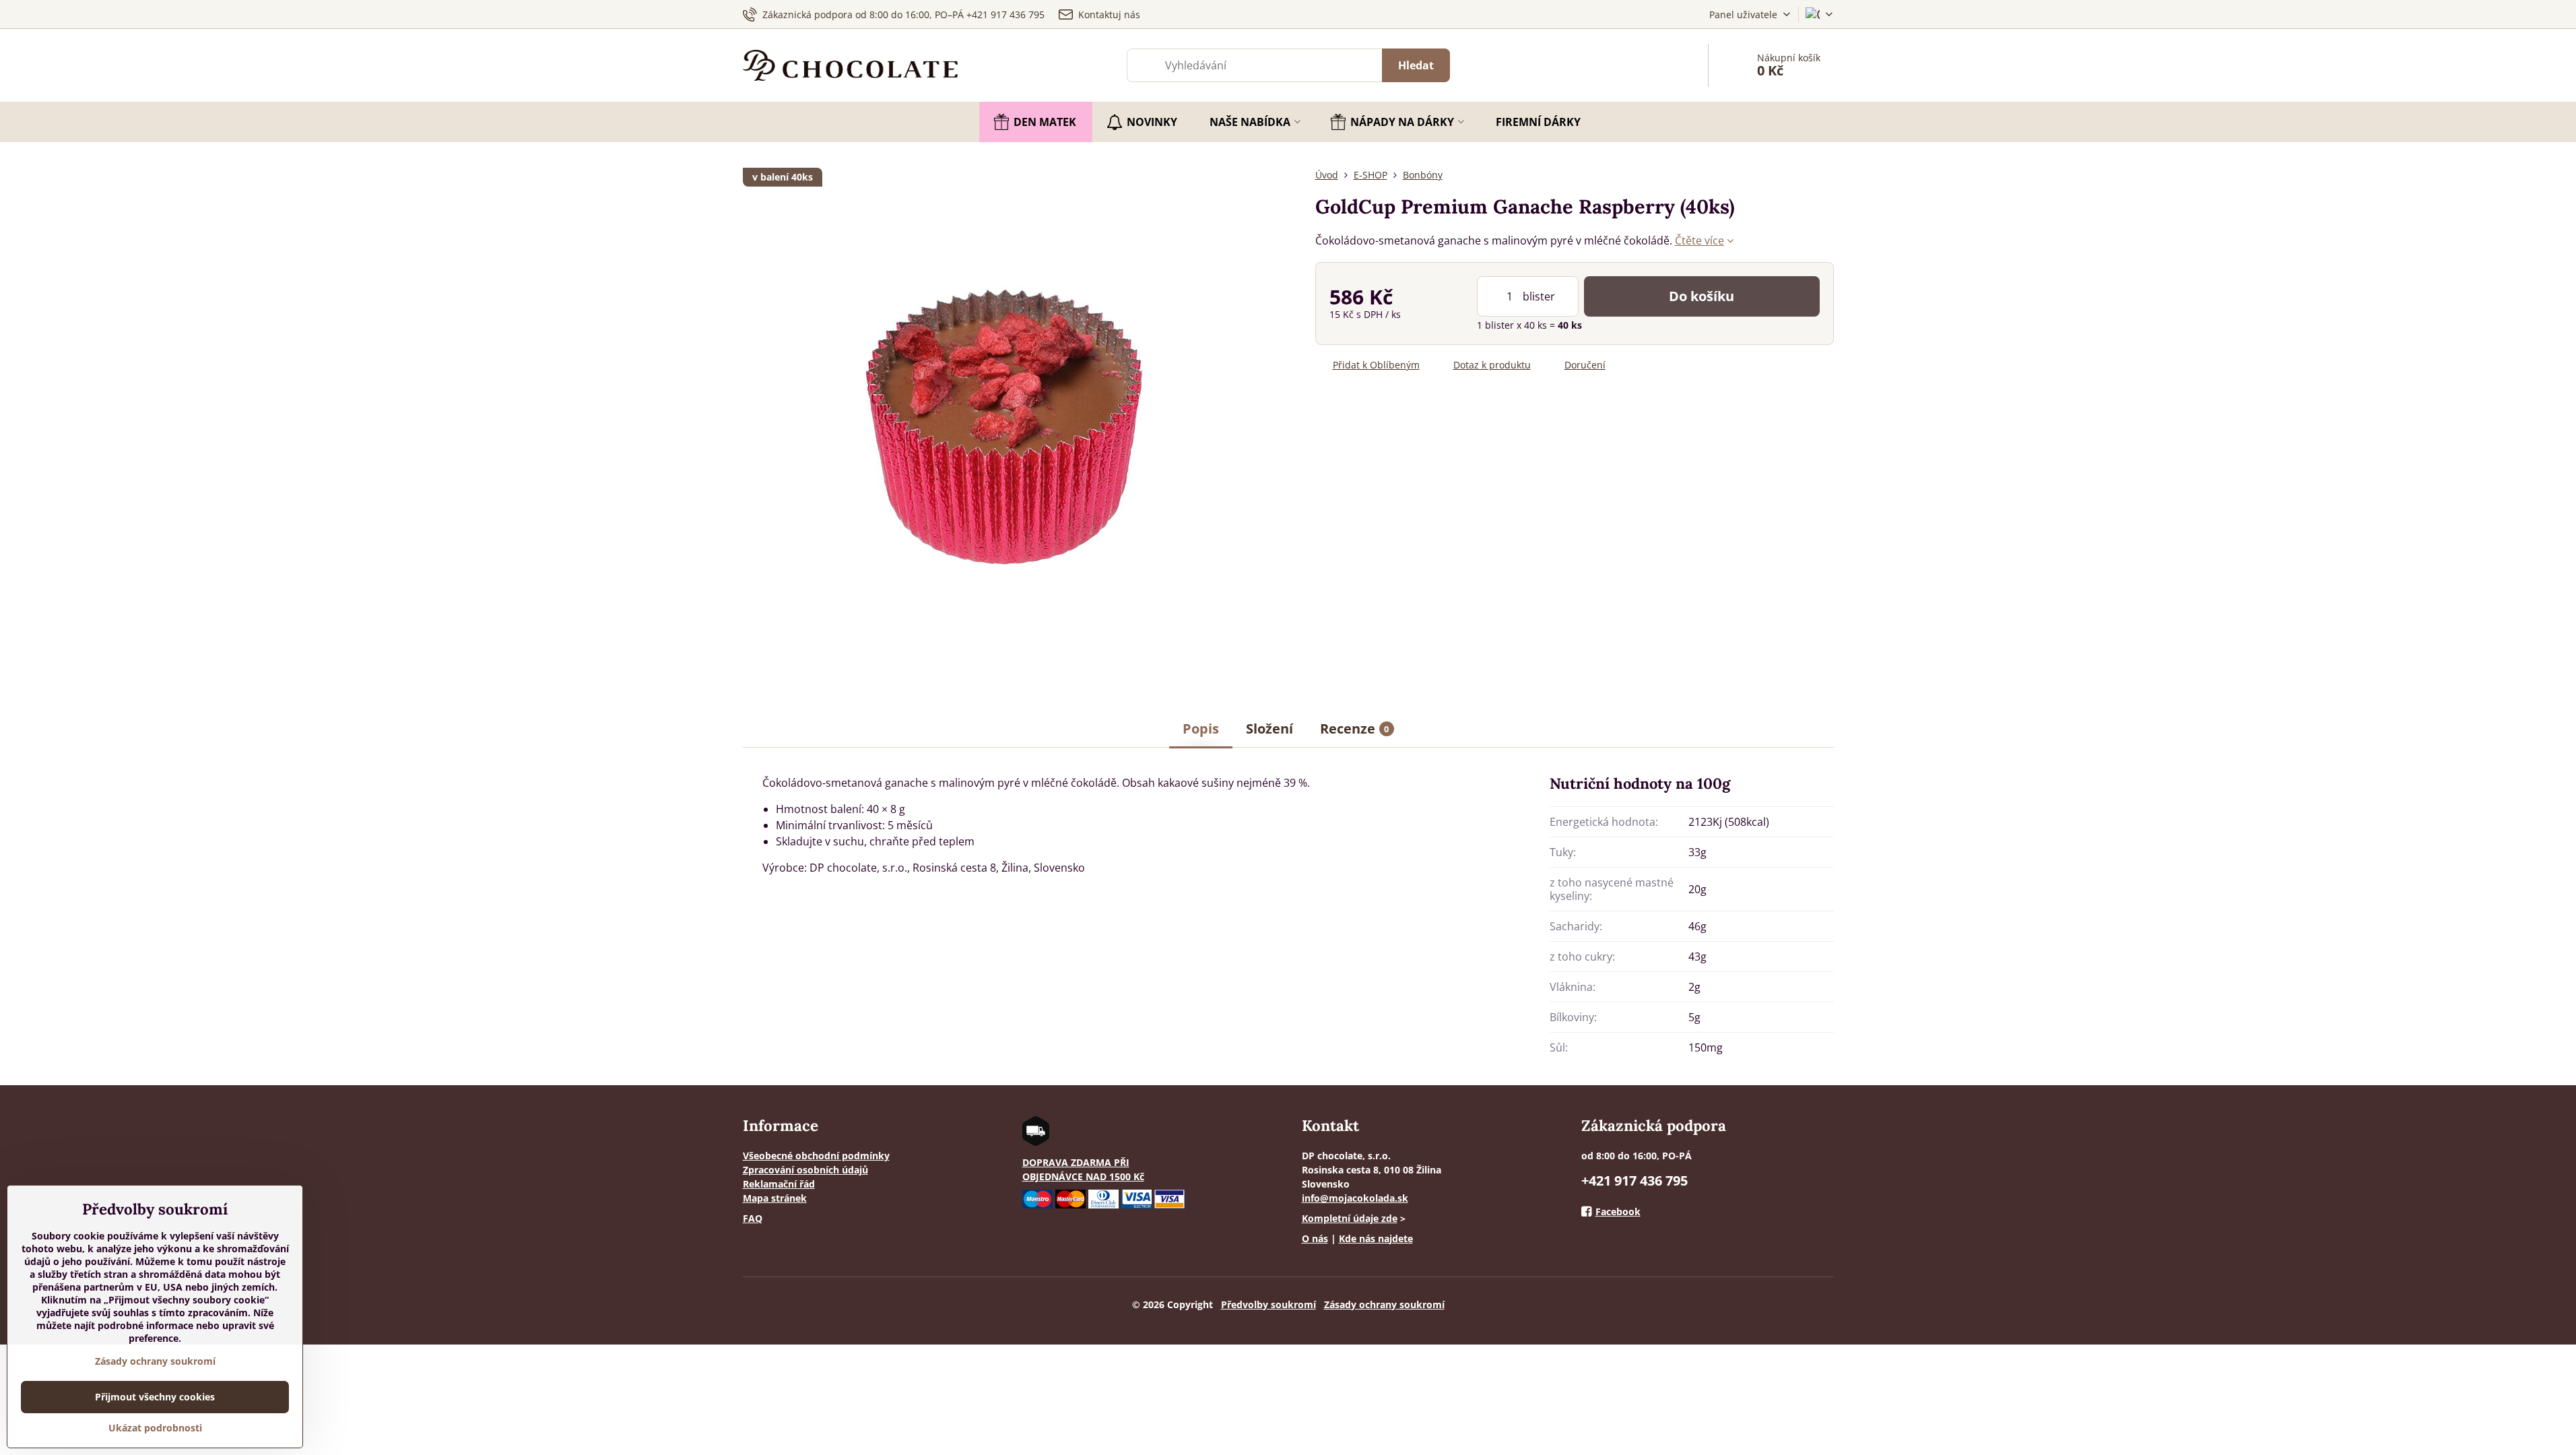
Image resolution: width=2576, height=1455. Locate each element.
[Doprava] (1036, 1142)
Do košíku (1702, 296)
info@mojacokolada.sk (1355, 1198)
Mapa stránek (775, 1198)
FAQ (753, 1218)
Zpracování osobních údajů (805, 1170)
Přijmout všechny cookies (155, 1397)
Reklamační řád (779, 1184)
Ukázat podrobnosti (155, 1428)
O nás (1315, 1238)
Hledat (1416, 65)
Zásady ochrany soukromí (1384, 1304)
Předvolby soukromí (1268, 1304)
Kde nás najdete (1376, 1238)
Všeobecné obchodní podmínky (816, 1156)
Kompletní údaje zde (1350, 1218)
